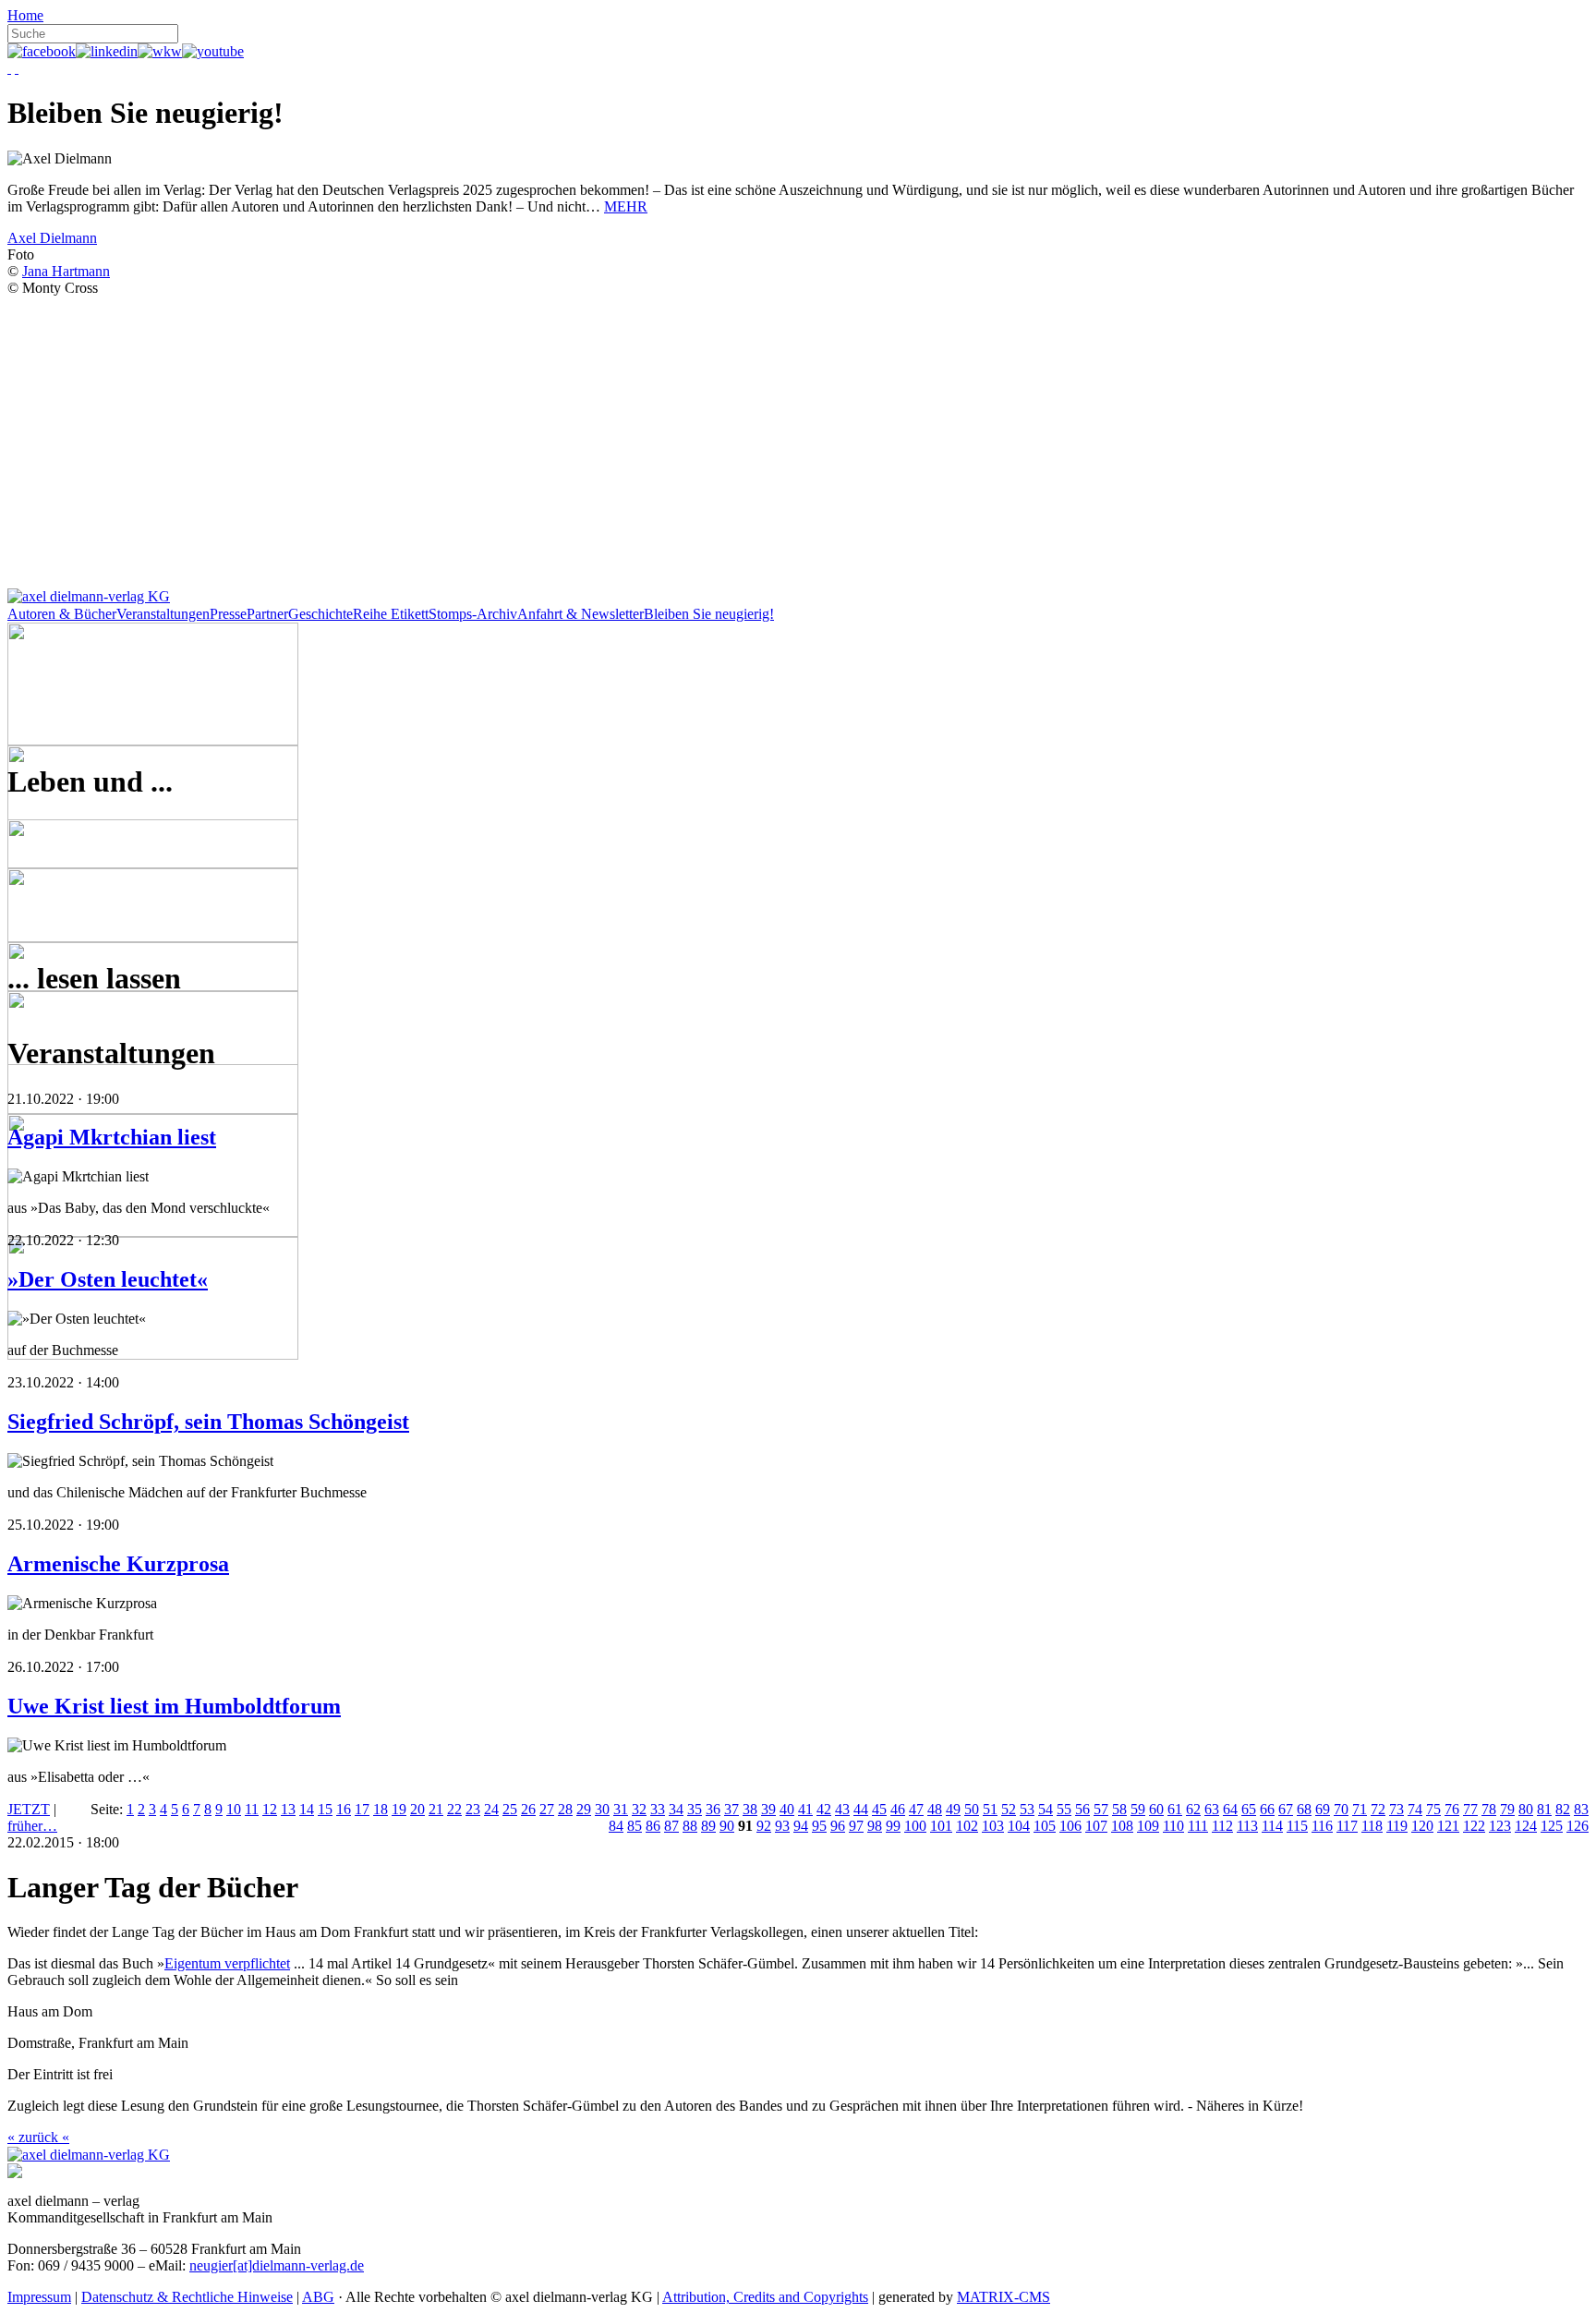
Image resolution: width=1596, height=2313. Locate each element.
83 (1581, 1809)
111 (1198, 1826)
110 (1173, 1826)
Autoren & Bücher (62, 614)
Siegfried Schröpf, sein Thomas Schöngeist (208, 1422)
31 (621, 1809)
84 (616, 1826)
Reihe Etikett (391, 614)
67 (1286, 1809)
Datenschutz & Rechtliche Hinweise (187, 2297)
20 (417, 1809)
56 (1082, 1809)
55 (1064, 1809)
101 (941, 1826)
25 (510, 1809)
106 (1070, 1826)
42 (824, 1809)
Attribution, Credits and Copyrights (765, 2297)
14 (307, 1809)
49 (953, 1809)
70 (1341, 1809)
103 (993, 1826)
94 (801, 1826)
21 (436, 1809)
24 (491, 1809)
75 (1433, 1809)
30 (602, 1809)
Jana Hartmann (66, 271)
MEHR (626, 206)
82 (1563, 1809)
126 (1578, 1826)
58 (1119, 1809)
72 (1378, 1809)
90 (727, 1826)
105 (1045, 1826)
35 (695, 1809)
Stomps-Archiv (473, 614)
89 (708, 1826)
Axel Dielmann (52, 238)
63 (1212, 1809)
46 (898, 1809)
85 (635, 1826)
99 (893, 1826)
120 (1422, 1826)
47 (916, 1809)
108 (1122, 1826)
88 (690, 1826)
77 (1470, 1809)
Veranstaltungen (163, 614)
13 (288, 1809)
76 (1452, 1809)
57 (1101, 1809)
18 (381, 1809)
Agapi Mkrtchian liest (112, 1137)
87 (671, 1826)
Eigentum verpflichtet (227, 1963)
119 (1397, 1826)
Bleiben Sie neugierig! (709, 614)
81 (1544, 1809)
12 (270, 1809)
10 (234, 1809)
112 (1222, 1826)
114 (1272, 1826)
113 (1247, 1826)
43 (842, 1809)
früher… (32, 1826)
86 (653, 1826)
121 (1448, 1826)
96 (838, 1826)
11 (252, 1809)
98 (875, 1826)
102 (967, 1826)
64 (1230, 1809)
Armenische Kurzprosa (118, 1564)
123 (1500, 1826)
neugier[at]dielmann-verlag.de (277, 2265)
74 (1415, 1809)
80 (1526, 1809)
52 (1009, 1809)
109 (1148, 1826)
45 (879, 1809)
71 (1360, 1809)
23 (473, 1809)
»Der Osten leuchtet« (108, 1279)
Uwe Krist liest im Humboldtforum (174, 1706)
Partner (267, 614)
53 (1027, 1809)
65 (1249, 1809)
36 (713, 1809)
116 (1322, 1826)
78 (1489, 1809)
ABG (318, 2297)
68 (1304, 1809)
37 (731, 1809)
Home (25, 15)
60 (1156, 1809)
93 (782, 1826)
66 (1267, 1809)
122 (1474, 1826)
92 (764, 1826)
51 (990, 1809)
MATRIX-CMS (1004, 2297)
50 (972, 1809)
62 (1193, 1809)
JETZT (29, 1809)
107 (1096, 1826)
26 (528, 1809)
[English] (17, 68)
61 (1175, 1809)
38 (750, 1809)
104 (1019, 1826)
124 (1526, 1826)
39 (768, 1809)
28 (565, 1809)
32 (639, 1809)
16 (344, 1809)
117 (1347, 1826)
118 (1372, 1826)
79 (1507, 1809)
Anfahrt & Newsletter (580, 614)
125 (1552, 1826)
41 (805, 1809)
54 (1046, 1809)
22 (454, 1809)
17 (362, 1809)
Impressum (39, 2297)
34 (676, 1809)
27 (547, 1809)
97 (856, 1826)
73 (1396, 1809)
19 (399, 1809)
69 (1323, 1809)
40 (787, 1809)
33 (658, 1809)
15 (325, 1809)
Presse (228, 614)
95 (819, 1826)
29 (584, 1809)
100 (915, 1826)
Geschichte (320, 614)
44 (861, 1809)
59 (1138, 1809)
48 (935, 1809)
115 (1297, 1826)
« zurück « (38, 2137)
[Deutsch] (9, 68)
